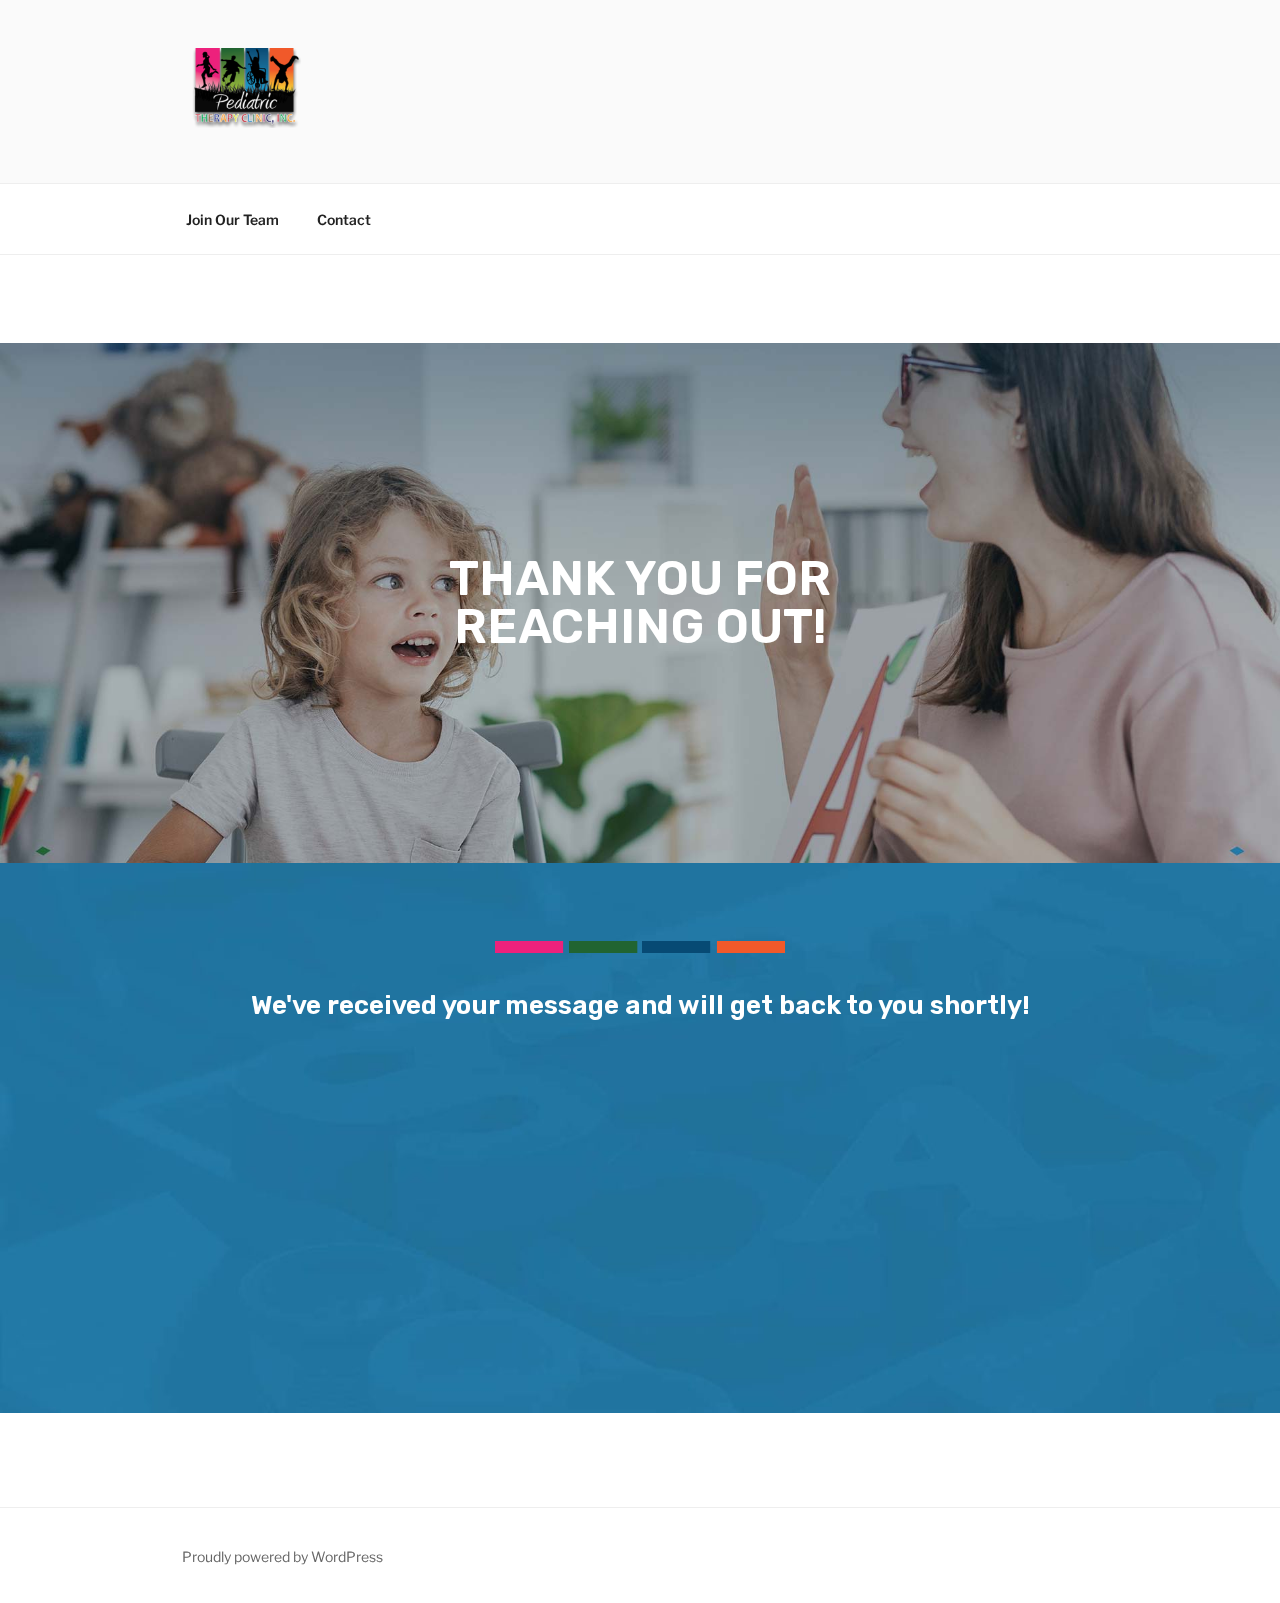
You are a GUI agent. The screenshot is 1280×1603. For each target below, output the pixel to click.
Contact (344, 219)
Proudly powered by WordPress (282, 1556)
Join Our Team (232, 219)
